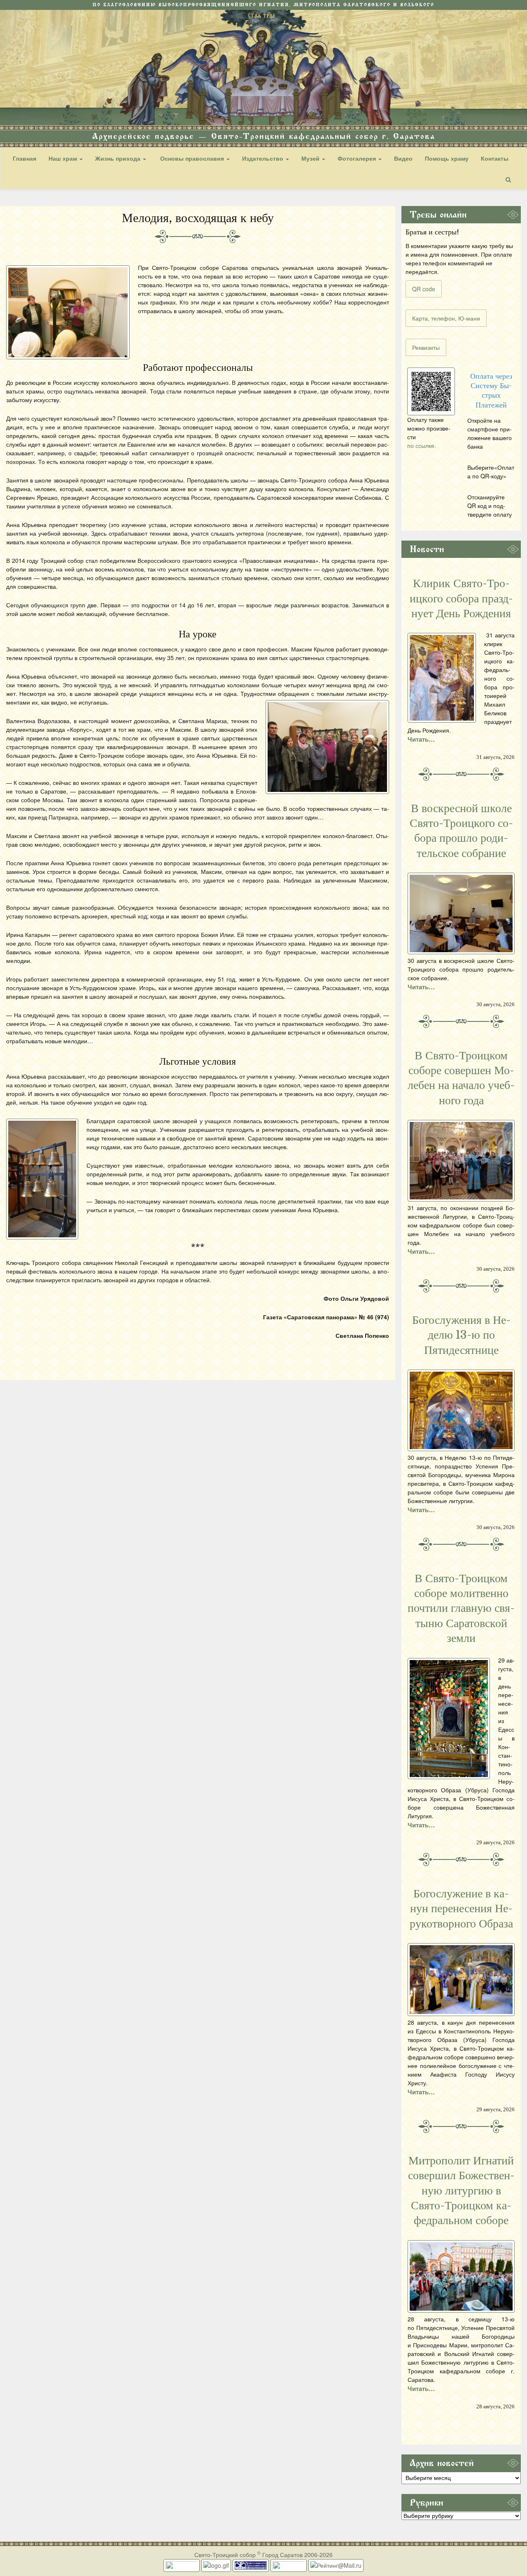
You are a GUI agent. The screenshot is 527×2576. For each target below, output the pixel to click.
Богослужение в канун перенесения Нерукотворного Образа (461, 1909)
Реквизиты (426, 347)
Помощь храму (447, 158)
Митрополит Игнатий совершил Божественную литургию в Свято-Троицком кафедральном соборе (461, 2191)
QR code (424, 289)
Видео (403, 158)
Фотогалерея (358, 158)
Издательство (263, 158)
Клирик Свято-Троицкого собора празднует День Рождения (461, 598)
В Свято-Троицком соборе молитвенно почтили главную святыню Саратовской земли (461, 1609)
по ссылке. (422, 445)
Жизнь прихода (119, 158)
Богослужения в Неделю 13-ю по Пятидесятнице (461, 1335)
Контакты (495, 158)
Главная (24, 158)
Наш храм (64, 158)
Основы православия (192, 158)
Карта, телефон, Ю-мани (446, 318)
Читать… (421, 739)
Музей (311, 158)
